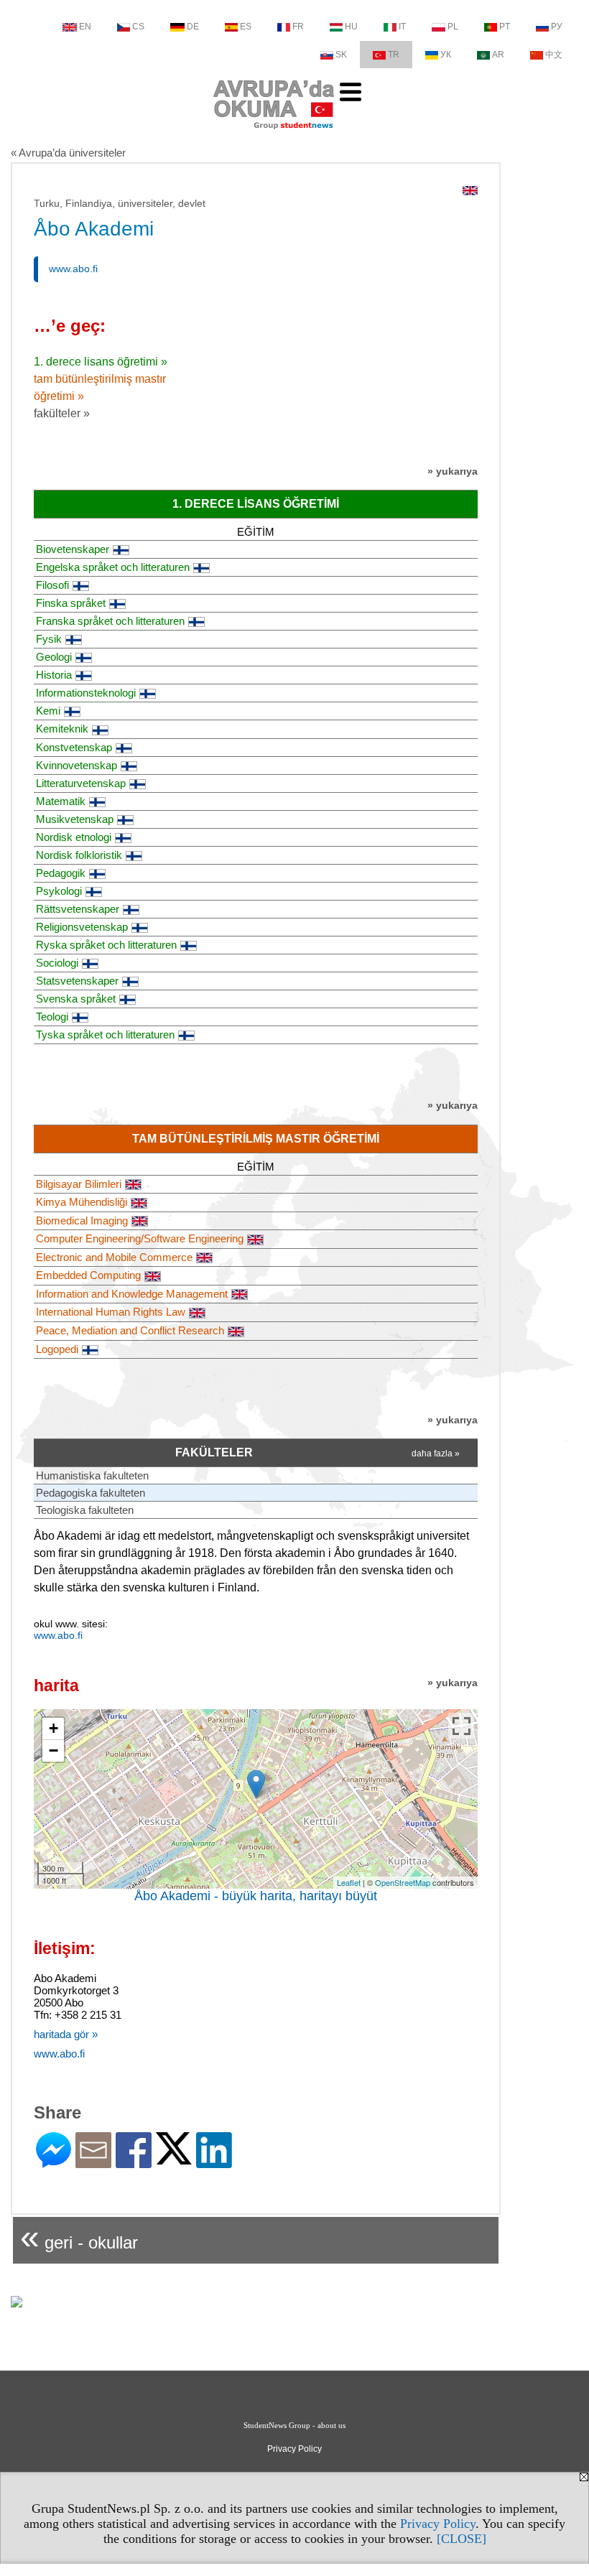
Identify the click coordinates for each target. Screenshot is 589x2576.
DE (193, 27)
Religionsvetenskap (82, 927)
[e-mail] (93, 2162)
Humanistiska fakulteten (92, 1475)
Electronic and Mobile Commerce (114, 1257)
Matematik (61, 801)
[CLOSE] (462, 2539)
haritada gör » (66, 2034)
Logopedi (57, 1349)
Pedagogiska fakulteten (91, 1493)
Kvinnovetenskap (76, 765)
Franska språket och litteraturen (110, 621)
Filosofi (52, 585)
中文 (554, 55)
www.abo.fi (73, 269)
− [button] (54, 1750)
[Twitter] (174, 2158)
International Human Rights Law (111, 1312)
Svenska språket (76, 999)
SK (341, 55)
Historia (54, 675)
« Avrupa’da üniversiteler (68, 153)
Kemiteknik (62, 729)
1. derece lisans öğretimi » (101, 362)
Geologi (54, 657)
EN (85, 27)
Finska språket (71, 603)
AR (498, 55)
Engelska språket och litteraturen (113, 567)
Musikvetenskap (75, 819)
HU (351, 27)
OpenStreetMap (403, 1882)
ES (246, 27)
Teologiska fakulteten (85, 1510)
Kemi (48, 711)
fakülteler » (62, 413)
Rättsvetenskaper (78, 909)
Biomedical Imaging (82, 1220)
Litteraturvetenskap (81, 783)
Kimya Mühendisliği (82, 1202)
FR (298, 27)
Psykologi (59, 891)
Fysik (49, 639)
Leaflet (349, 1882)
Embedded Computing (88, 1275)
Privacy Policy (438, 2524)
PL (453, 27)
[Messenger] (54, 2162)
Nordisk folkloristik (79, 855)
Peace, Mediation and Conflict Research (130, 1330)
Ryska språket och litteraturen (106, 945)
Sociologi (57, 963)
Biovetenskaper (73, 549)
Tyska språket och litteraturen (105, 1034)
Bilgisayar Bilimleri (79, 1184)
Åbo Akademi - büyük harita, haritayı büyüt (256, 1896)
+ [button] (54, 1728)
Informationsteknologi (86, 693)
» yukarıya (453, 471)
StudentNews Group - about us (294, 2425)
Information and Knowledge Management (132, 1294)
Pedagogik (61, 873)
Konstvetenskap (74, 747)
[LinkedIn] (214, 2162)
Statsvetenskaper (77, 981)
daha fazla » (436, 1454)
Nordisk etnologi (74, 837)
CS (138, 27)
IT (402, 27)
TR (394, 55)
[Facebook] (134, 2162)
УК (446, 55)
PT (505, 27)
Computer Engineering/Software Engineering (140, 1238)
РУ (557, 27)
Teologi (52, 1017)
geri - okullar (79, 2237)
